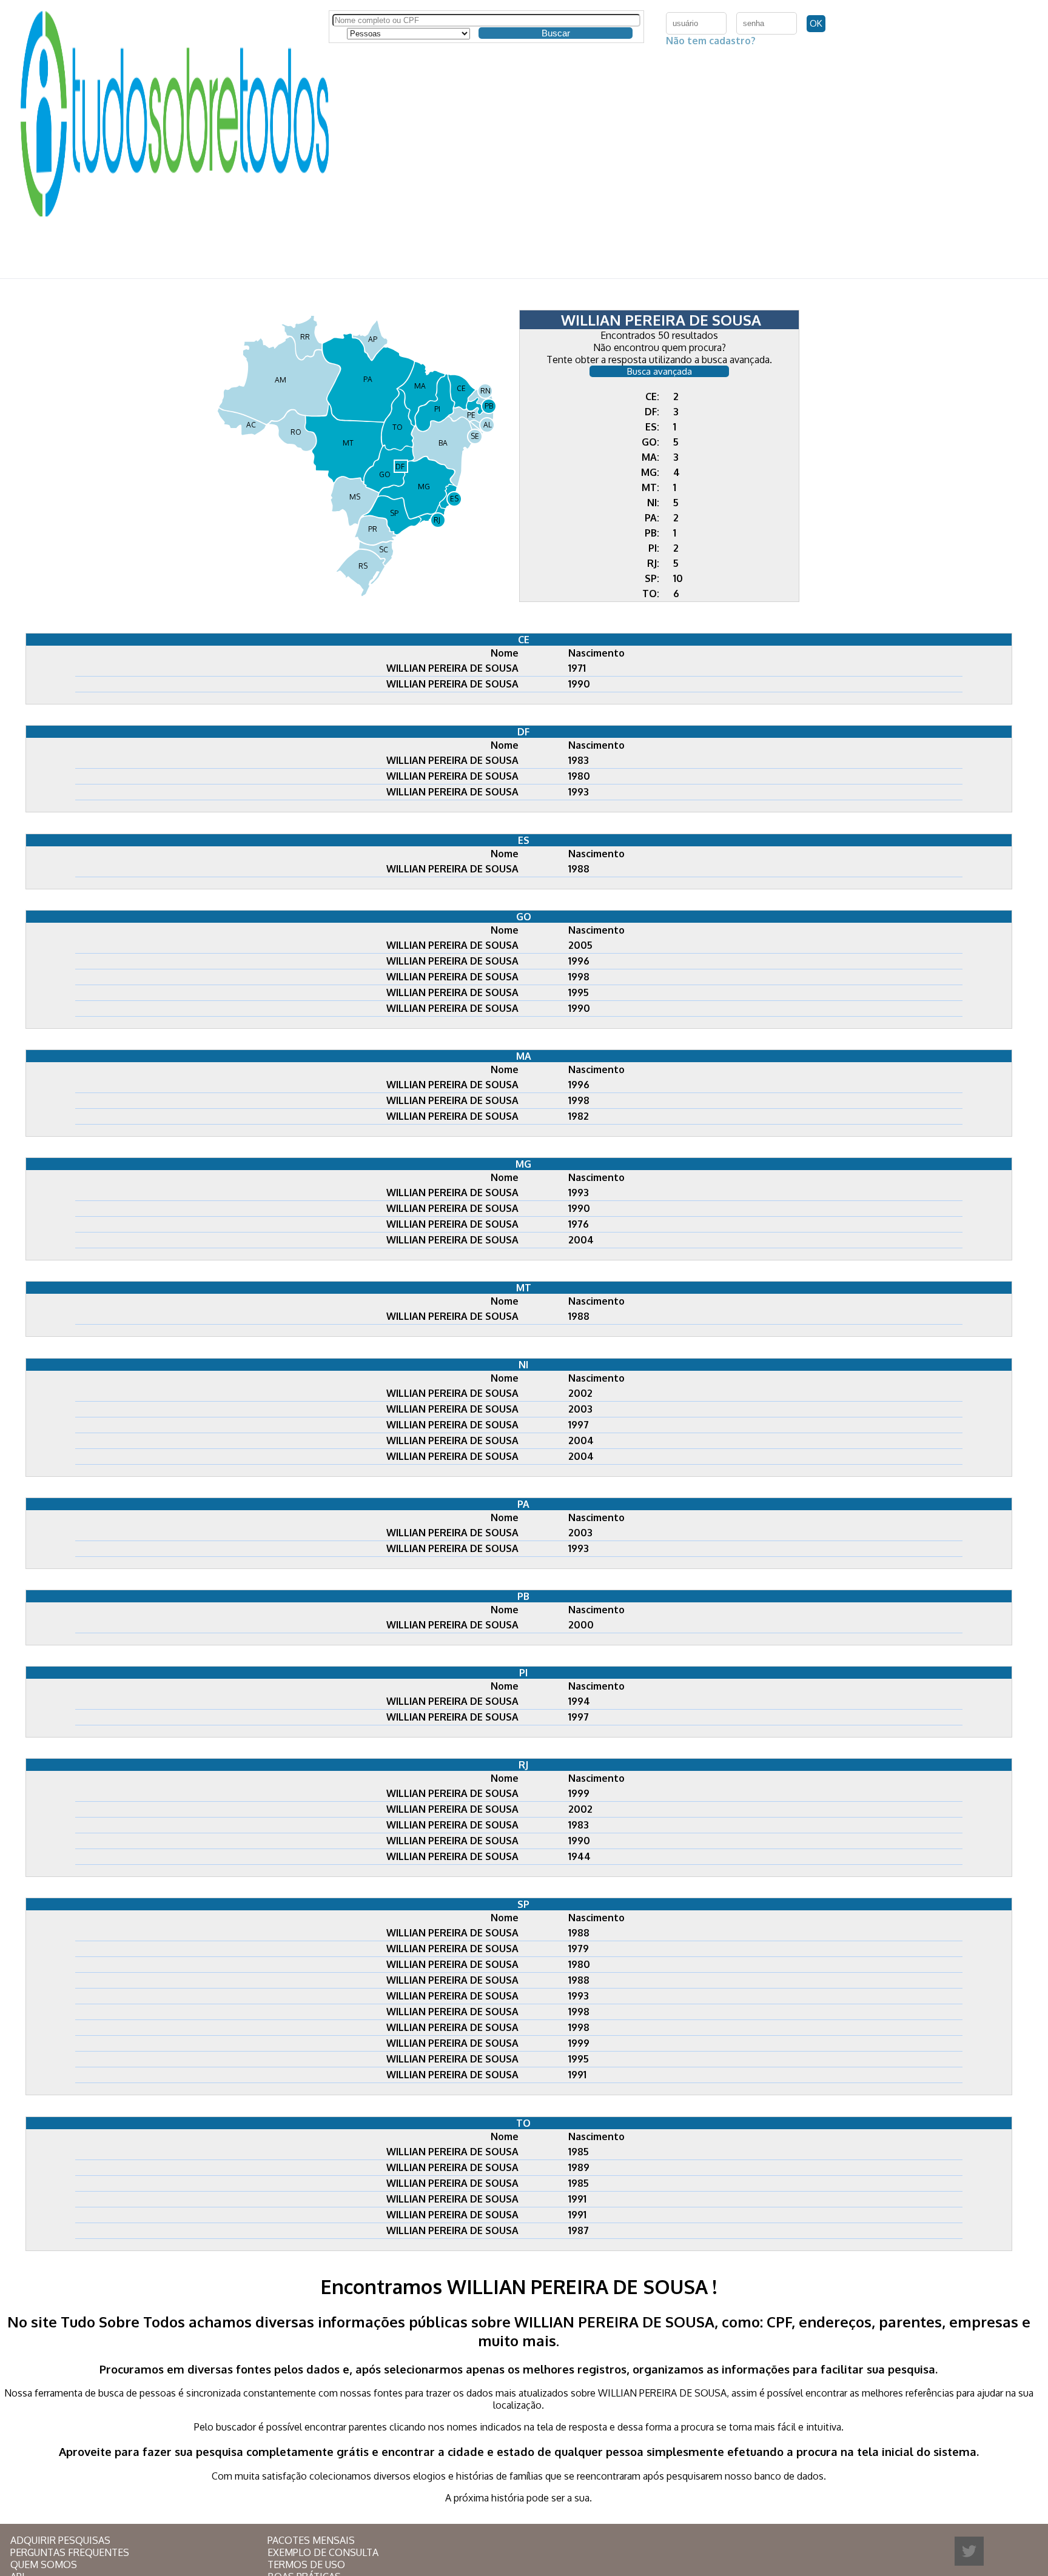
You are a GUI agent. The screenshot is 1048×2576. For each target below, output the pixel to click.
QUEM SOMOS (44, 2564)
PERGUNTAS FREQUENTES (70, 2552)
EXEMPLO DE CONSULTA (323, 2552)
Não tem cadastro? (711, 41)
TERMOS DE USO (306, 2564)
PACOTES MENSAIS (311, 2540)
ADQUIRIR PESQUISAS (60, 2540)
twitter (969, 2551)
